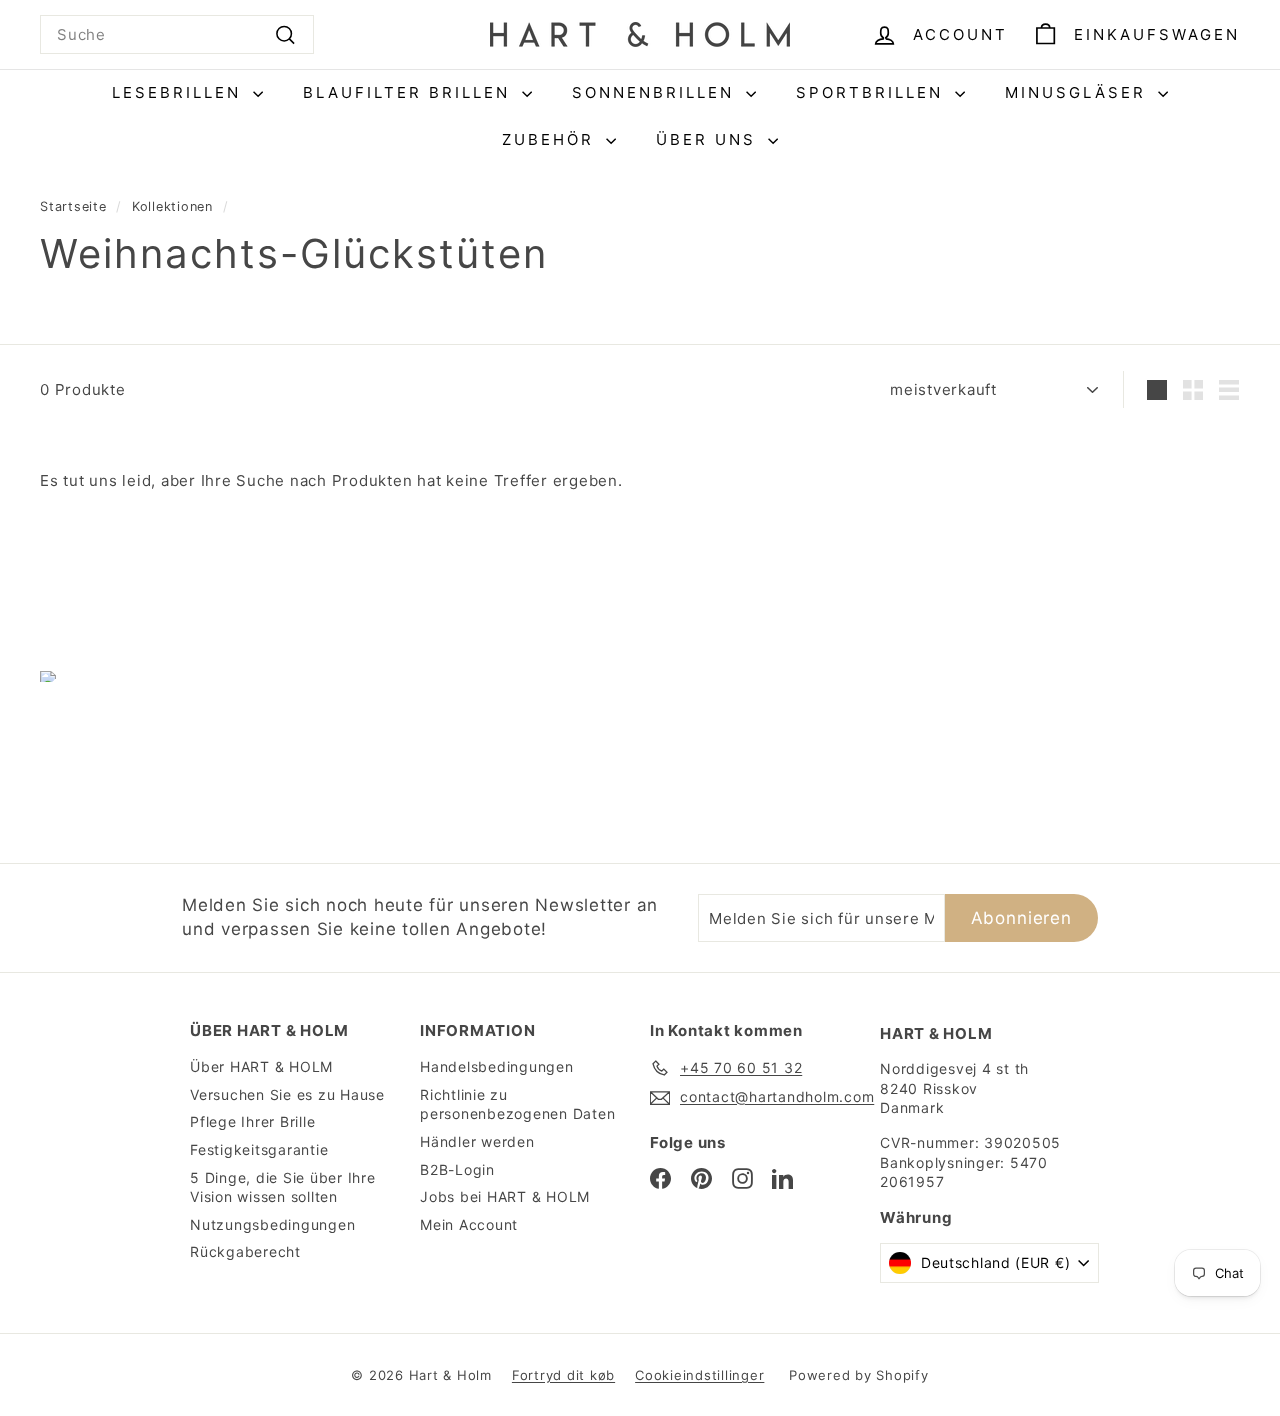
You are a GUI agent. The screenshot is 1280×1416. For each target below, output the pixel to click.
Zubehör (551, 139)
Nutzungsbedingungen (272, 1224)
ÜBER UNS (709, 139)
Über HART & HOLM (261, 1066)
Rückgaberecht (245, 1251)
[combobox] (177, 34)
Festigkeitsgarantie (259, 1149)
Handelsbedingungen (497, 1066)
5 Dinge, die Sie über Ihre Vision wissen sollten (283, 1187)
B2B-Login (457, 1169)
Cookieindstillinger (699, 1375)
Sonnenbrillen (656, 92)
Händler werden (477, 1141)
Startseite (73, 206)
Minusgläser (1079, 92)
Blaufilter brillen (410, 92)
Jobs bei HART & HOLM (505, 1196)
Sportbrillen (873, 92)
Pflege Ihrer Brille (252, 1121)
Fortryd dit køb (563, 1375)
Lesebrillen (180, 92)
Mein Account (469, 1224)
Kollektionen (172, 206)
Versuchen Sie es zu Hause (287, 1094)
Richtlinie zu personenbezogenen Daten (517, 1104)
